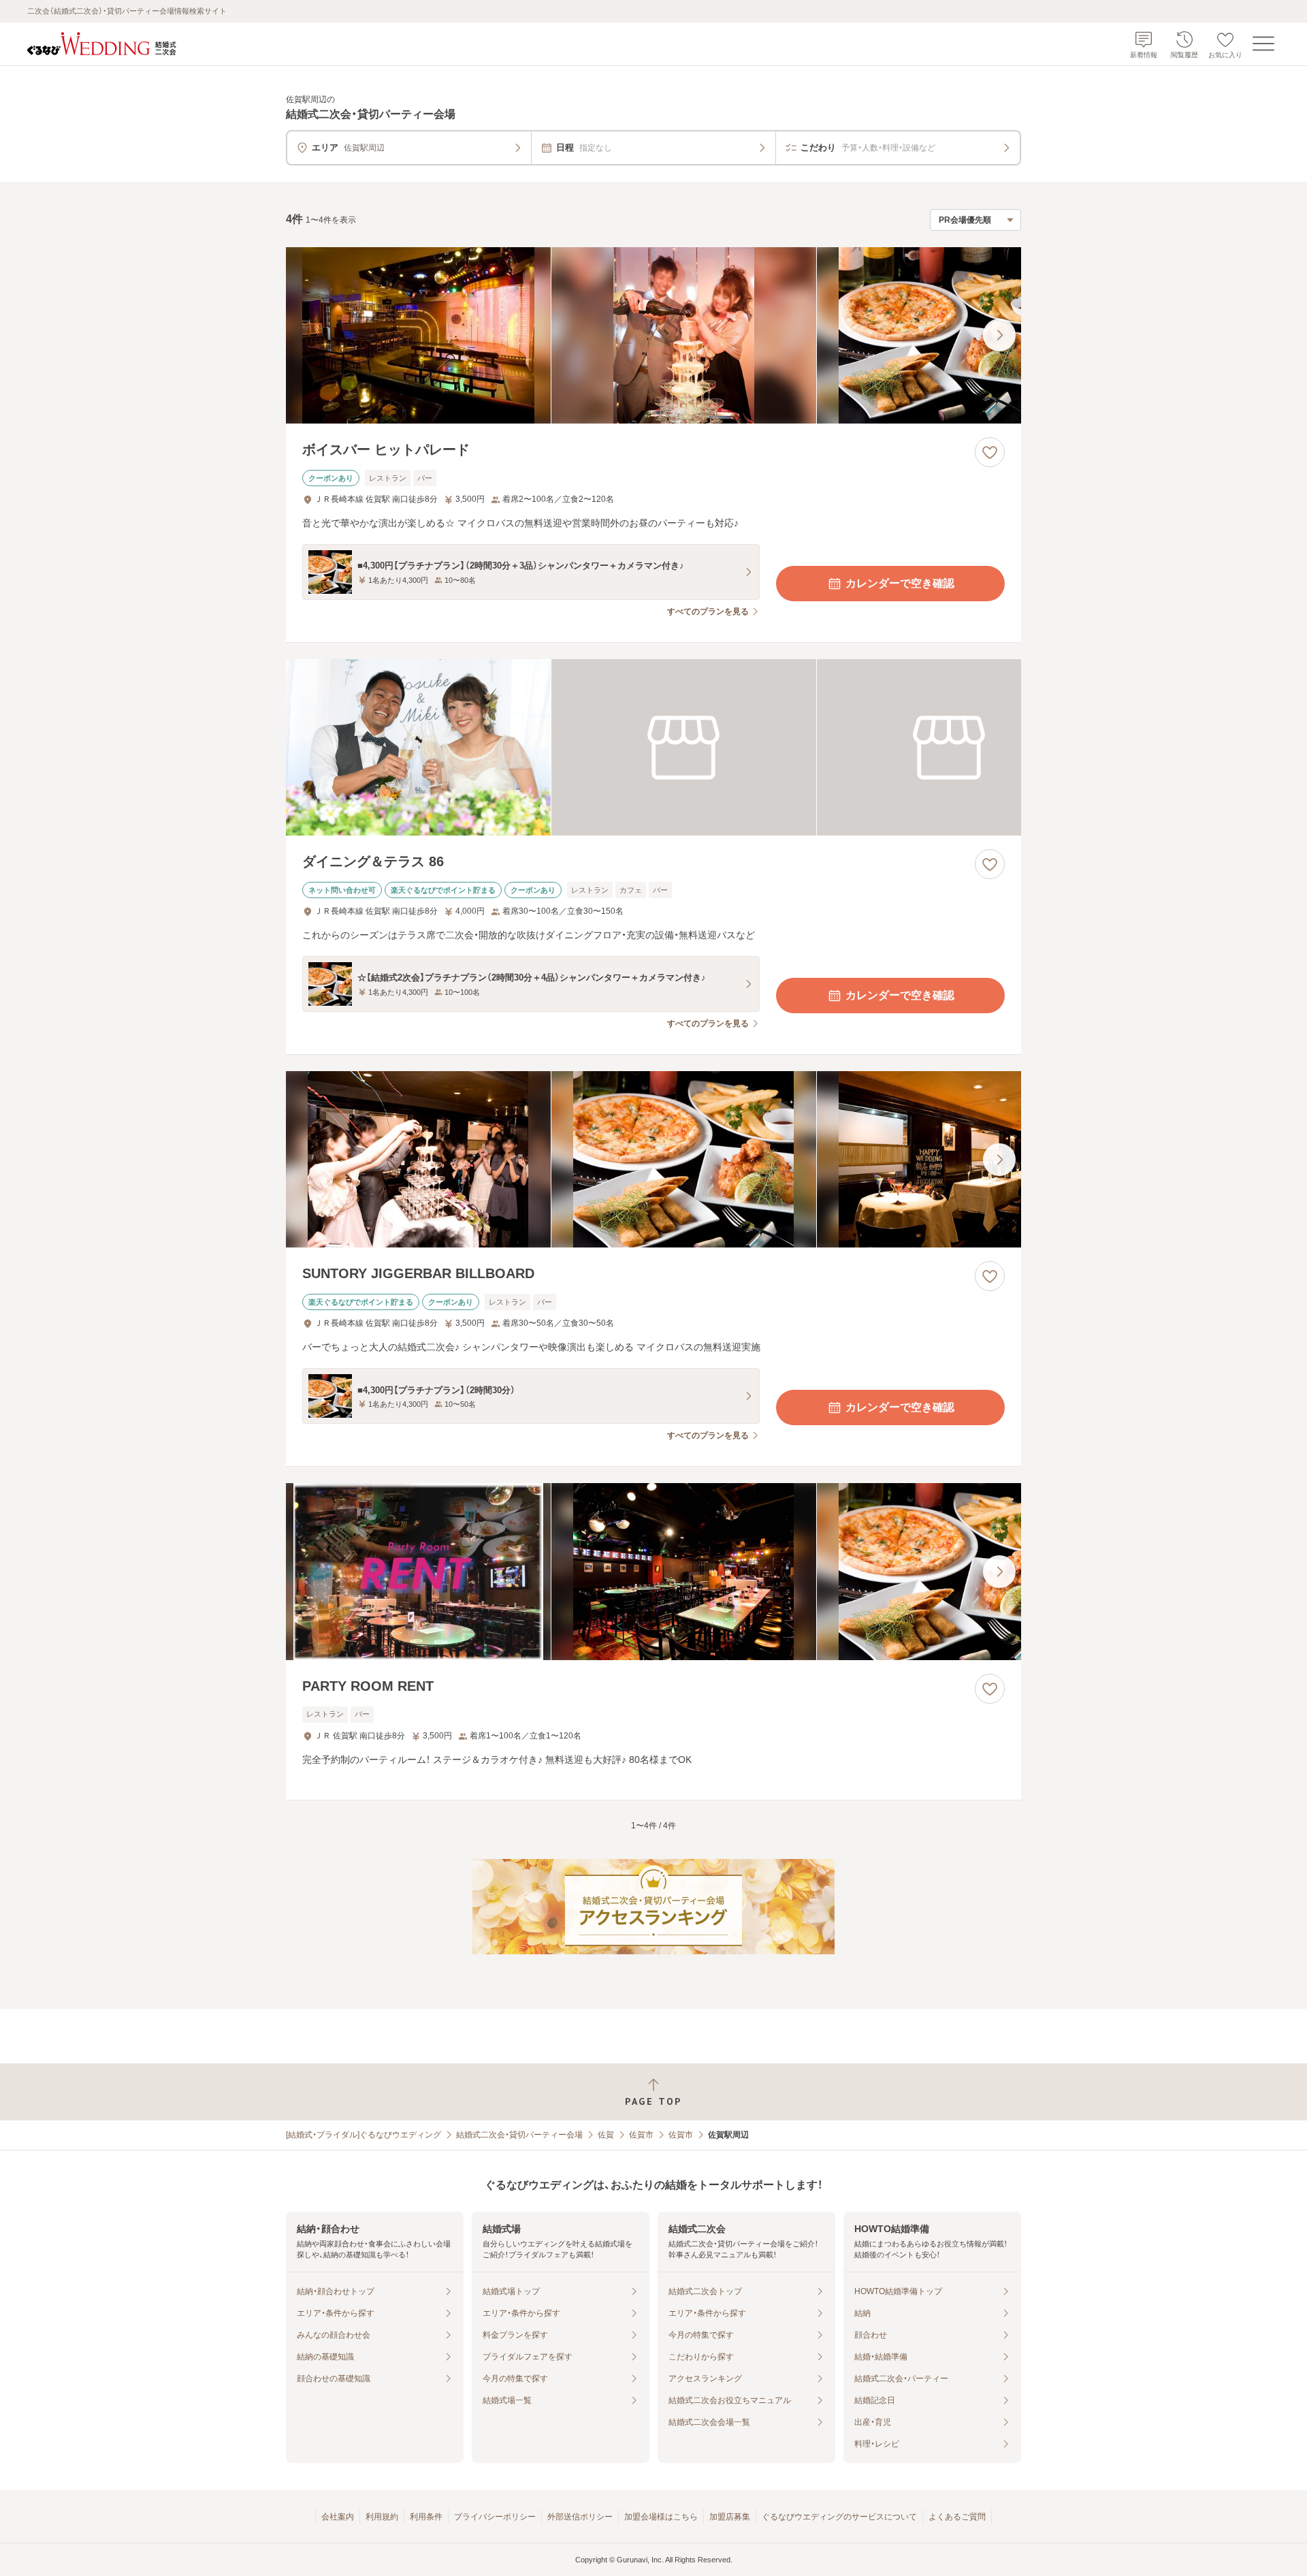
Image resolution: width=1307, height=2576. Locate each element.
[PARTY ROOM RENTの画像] (653, 1571)
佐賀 (606, 2135)
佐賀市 (641, 2135)
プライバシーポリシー (495, 2517)
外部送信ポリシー (580, 2517)
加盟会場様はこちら (661, 2517)
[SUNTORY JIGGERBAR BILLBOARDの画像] (653, 1159)
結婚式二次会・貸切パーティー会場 (519, 2135)
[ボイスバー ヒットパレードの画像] (653, 335)
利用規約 (382, 2517)
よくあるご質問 (957, 2517)
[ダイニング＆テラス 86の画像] (653, 747)
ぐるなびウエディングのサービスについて (839, 2517)
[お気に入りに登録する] (990, 452)
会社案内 (338, 2517)
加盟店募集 (730, 2517)
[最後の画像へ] (999, 335)
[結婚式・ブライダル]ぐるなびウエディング (364, 2135)
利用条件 (426, 2517)
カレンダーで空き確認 (900, 583)
